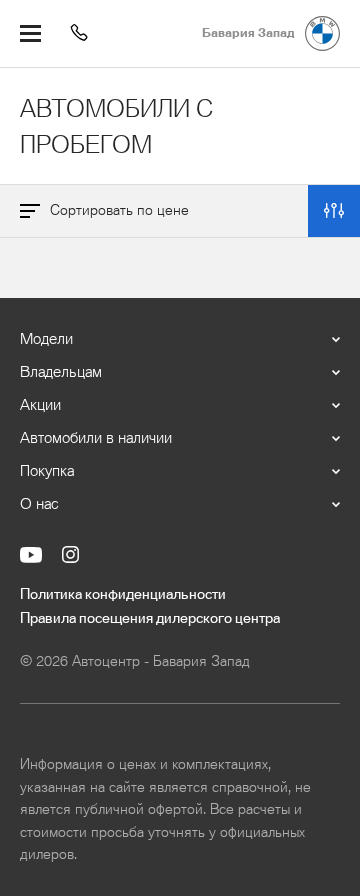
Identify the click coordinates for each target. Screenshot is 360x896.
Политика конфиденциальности (123, 595)
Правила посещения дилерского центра (150, 619)
